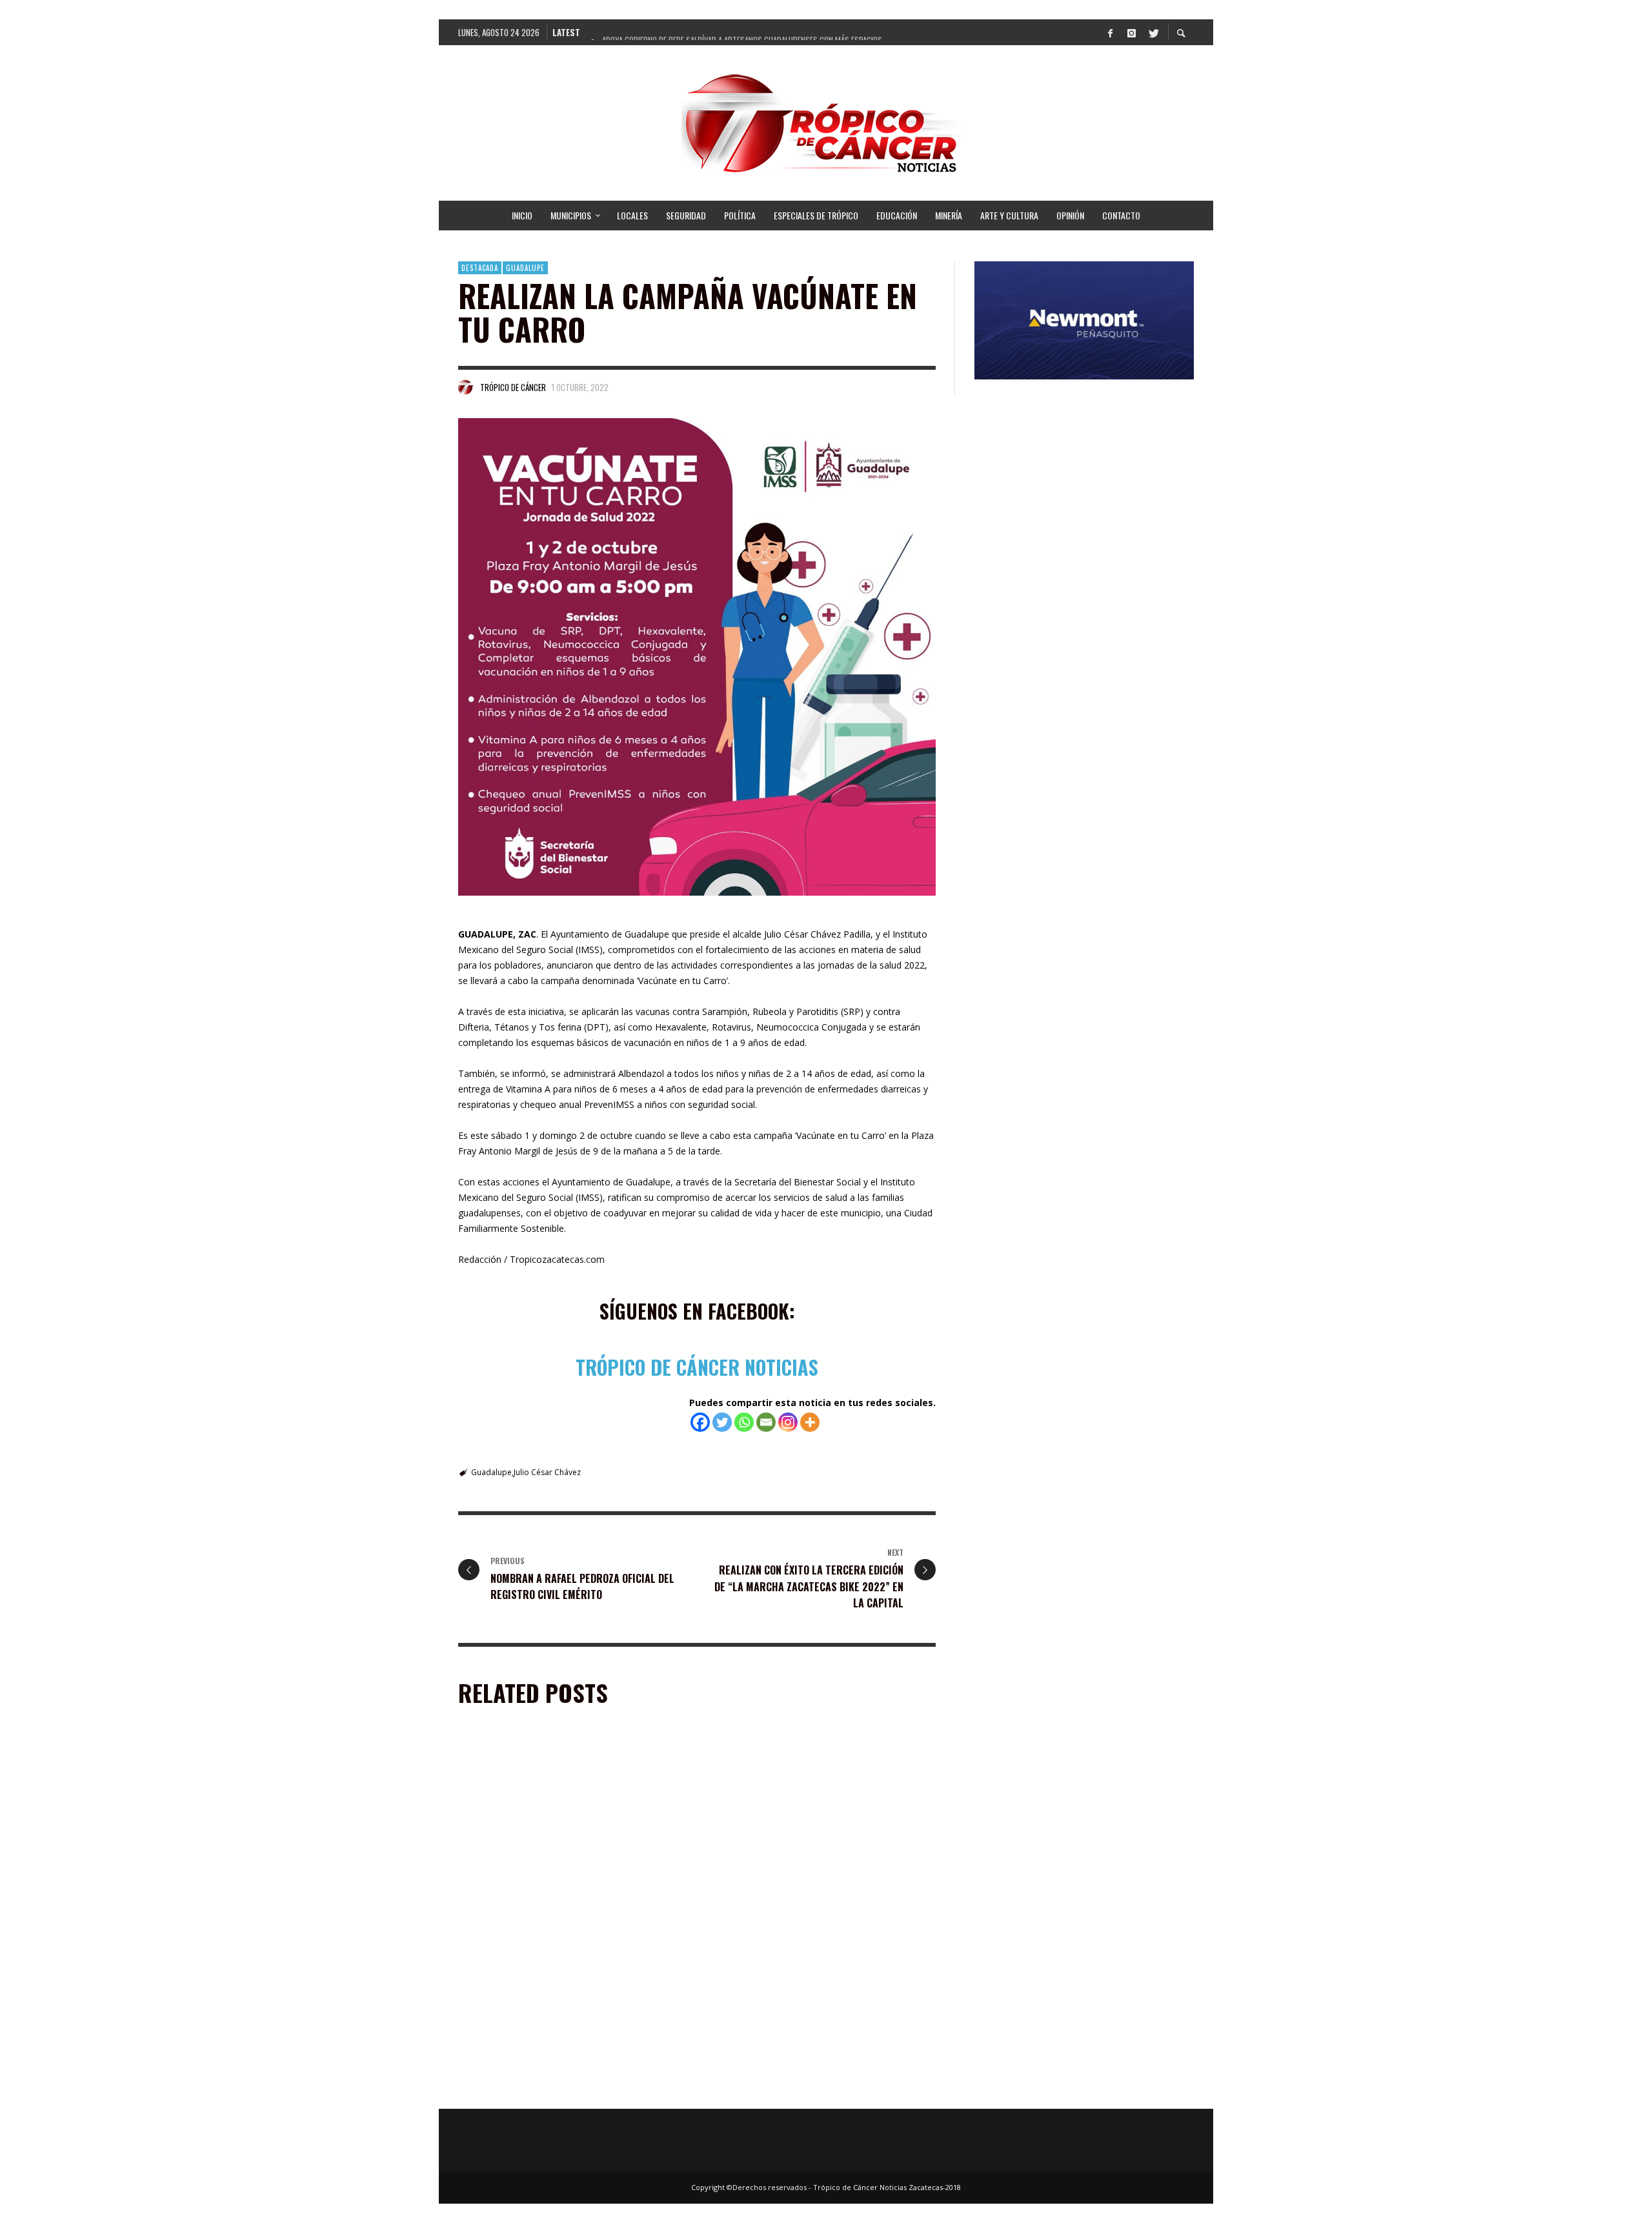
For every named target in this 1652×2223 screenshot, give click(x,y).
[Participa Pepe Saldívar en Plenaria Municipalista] (552, 1827)
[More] (810, 1422)
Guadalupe (525, 268)
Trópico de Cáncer (513, 387)
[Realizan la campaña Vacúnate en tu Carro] (697, 657)
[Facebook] (1110, 32)
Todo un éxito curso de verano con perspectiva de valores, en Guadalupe (570, 2089)
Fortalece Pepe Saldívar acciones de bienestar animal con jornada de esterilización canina (811, 1910)
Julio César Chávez (547, 1472)
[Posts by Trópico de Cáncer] (466, 387)
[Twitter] (1153, 32)
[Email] (766, 1422)
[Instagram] (1131, 32)
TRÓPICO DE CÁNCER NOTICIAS (697, 1367)
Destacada (480, 268)
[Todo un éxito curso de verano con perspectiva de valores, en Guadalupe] (552, 2007)
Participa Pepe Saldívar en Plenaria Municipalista (569, 1904)
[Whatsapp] (744, 1422)
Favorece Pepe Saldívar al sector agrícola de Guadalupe (809, 2089)
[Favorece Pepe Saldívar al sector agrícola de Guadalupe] (801, 2007)
